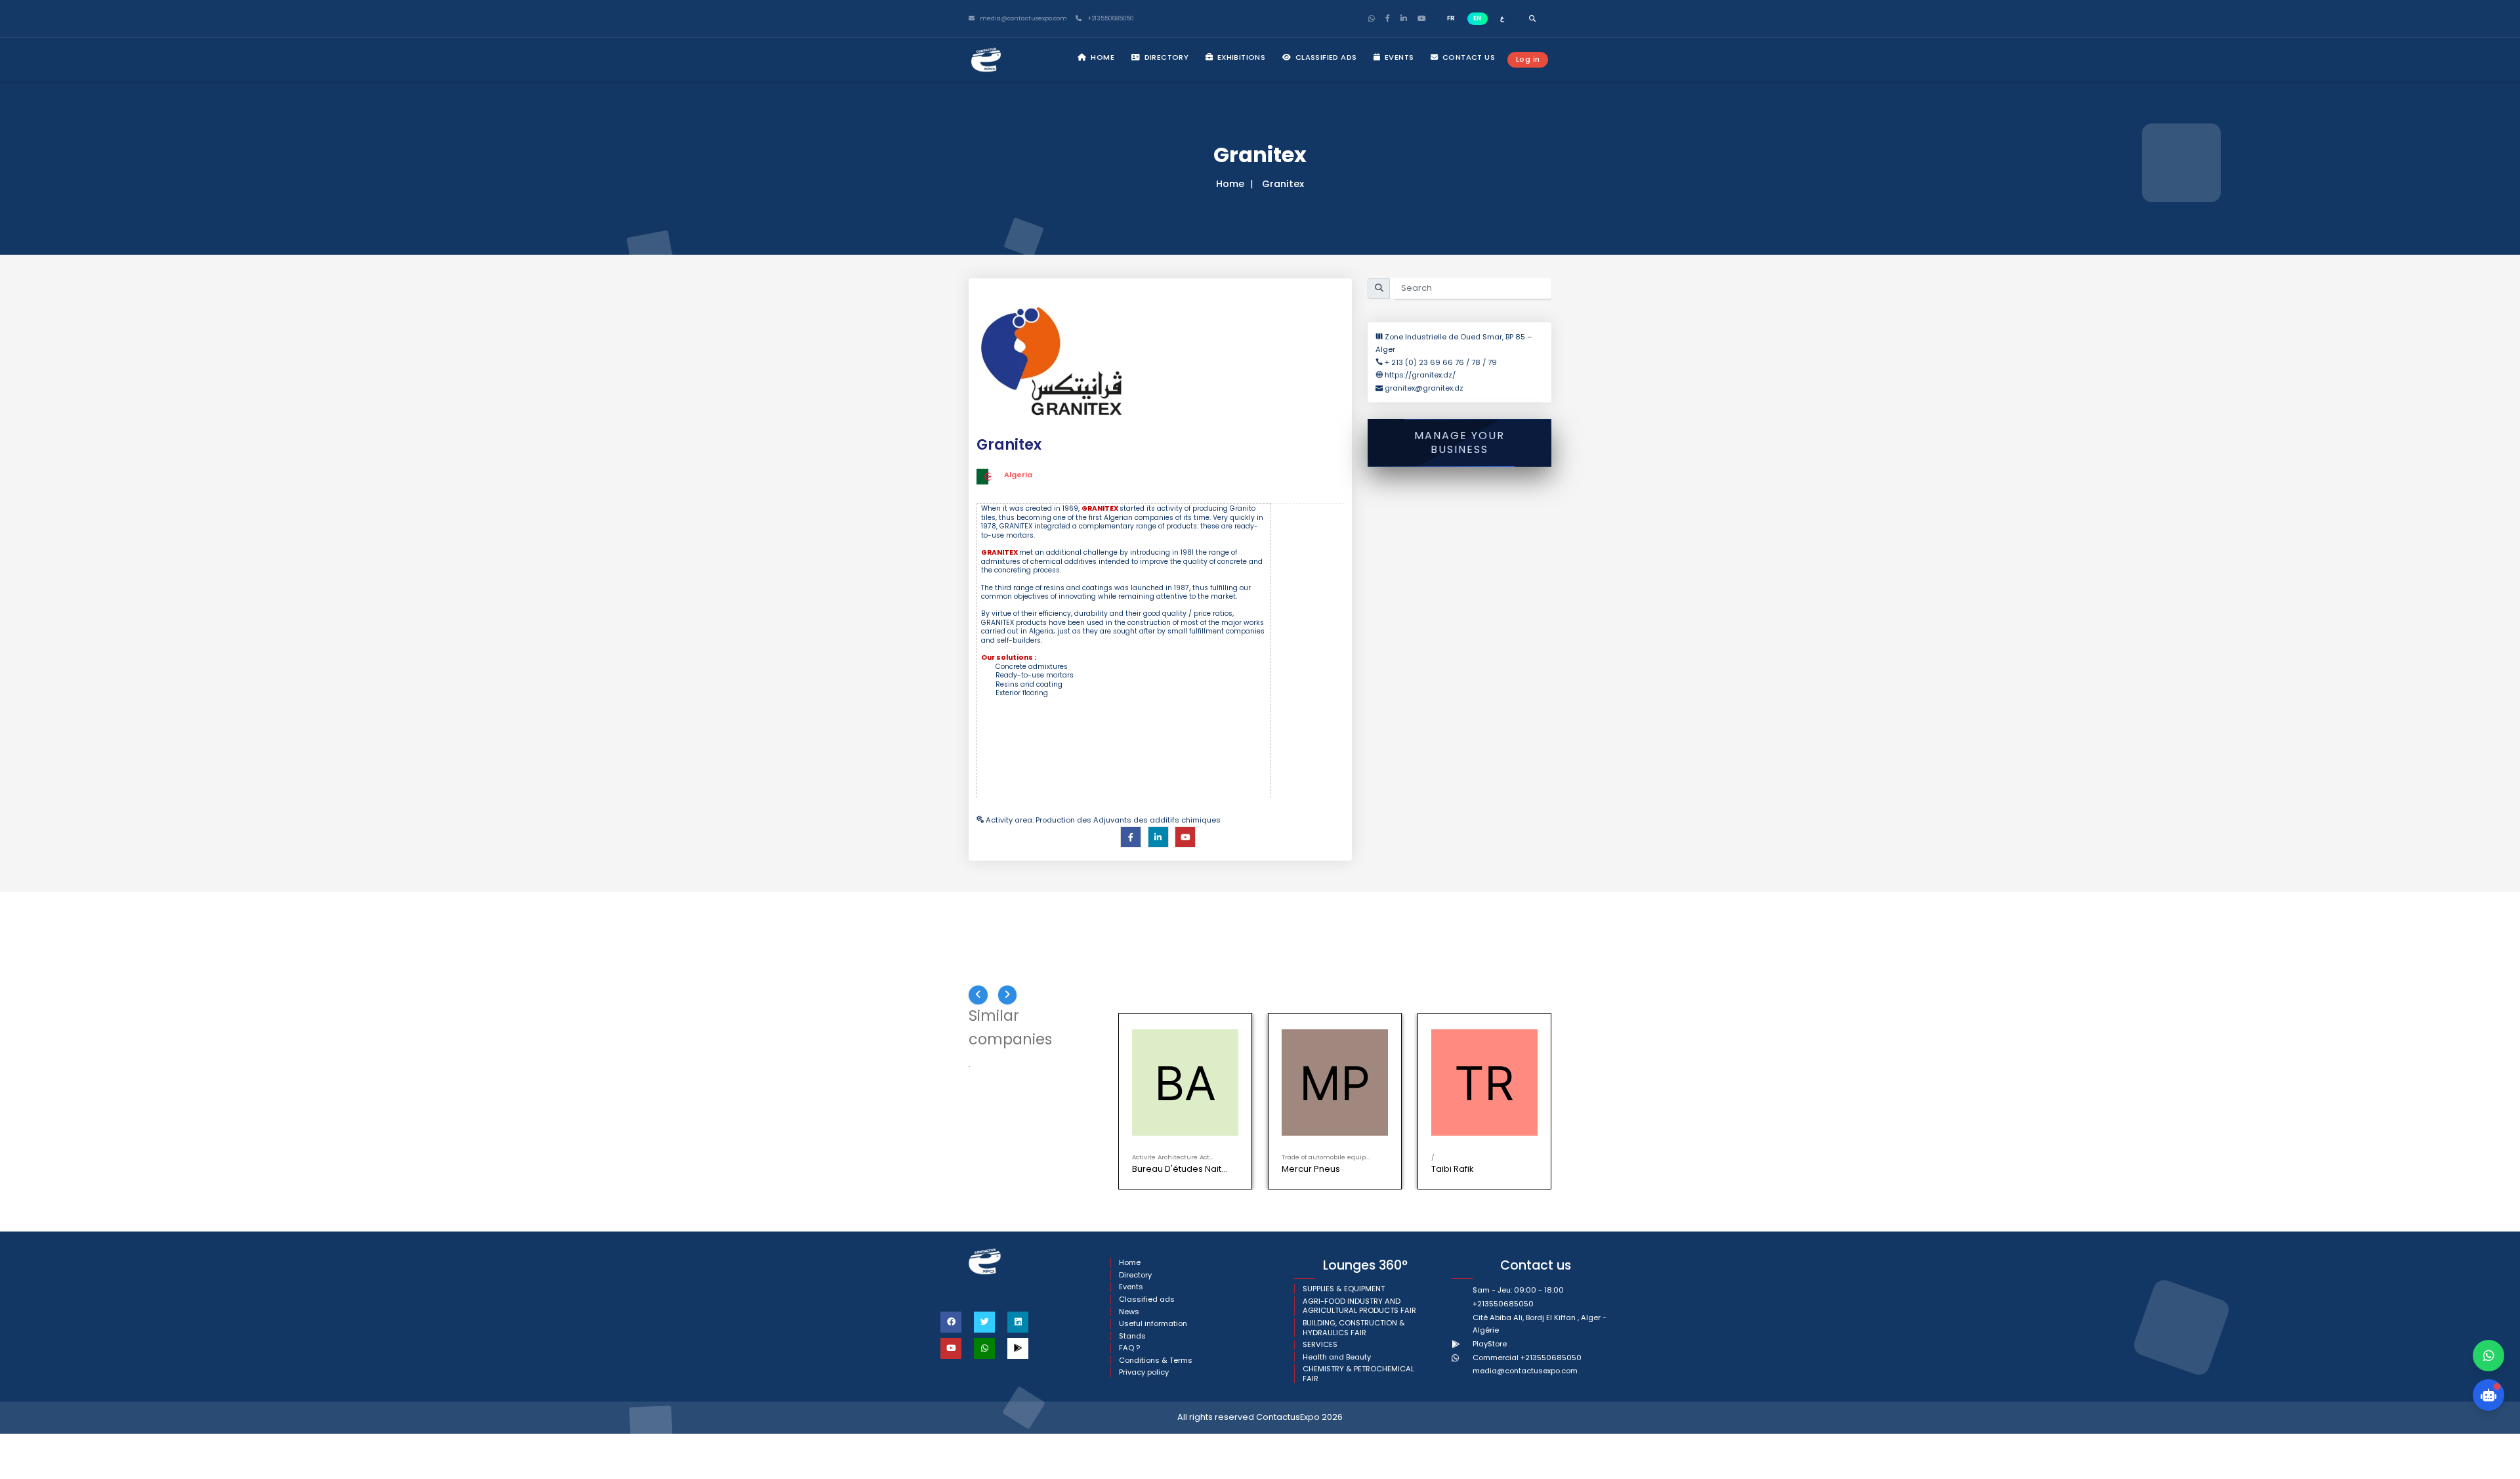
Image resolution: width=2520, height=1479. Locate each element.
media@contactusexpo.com (1525, 1371)
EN (1477, 18)
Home (1102, 57)
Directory (1165, 57)
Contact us (1468, 57)
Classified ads (1325, 57)
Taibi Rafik (1452, 1169)
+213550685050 (1109, 19)
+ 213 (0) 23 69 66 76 (1425, 362)
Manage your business (1459, 442)
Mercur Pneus (1311, 1169)
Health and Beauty (1337, 1357)
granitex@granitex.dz (1424, 388)
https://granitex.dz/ (1420, 375)
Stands (1132, 1336)
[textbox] (1124, 651)
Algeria (1018, 475)
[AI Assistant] (2488, 1395)
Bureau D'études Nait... (1180, 1169)
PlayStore (1490, 1344)
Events (1398, 57)
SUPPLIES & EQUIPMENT (1344, 1289)
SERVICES (1320, 1345)
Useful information (1153, 1324)
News (1129, 1312)
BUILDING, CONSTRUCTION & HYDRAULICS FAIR (1354, 1328)
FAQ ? (1129, 1348)
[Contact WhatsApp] (2488, 1356)
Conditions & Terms (1156, 1361)
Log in (1528, 59)
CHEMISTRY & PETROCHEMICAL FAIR (1358, 1374)
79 (1492, 362)
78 (1476, 362)
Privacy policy (1144, 1372)
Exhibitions (1240, 57)
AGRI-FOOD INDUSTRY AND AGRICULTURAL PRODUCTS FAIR (1359, 1306)
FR (1451, 18)
